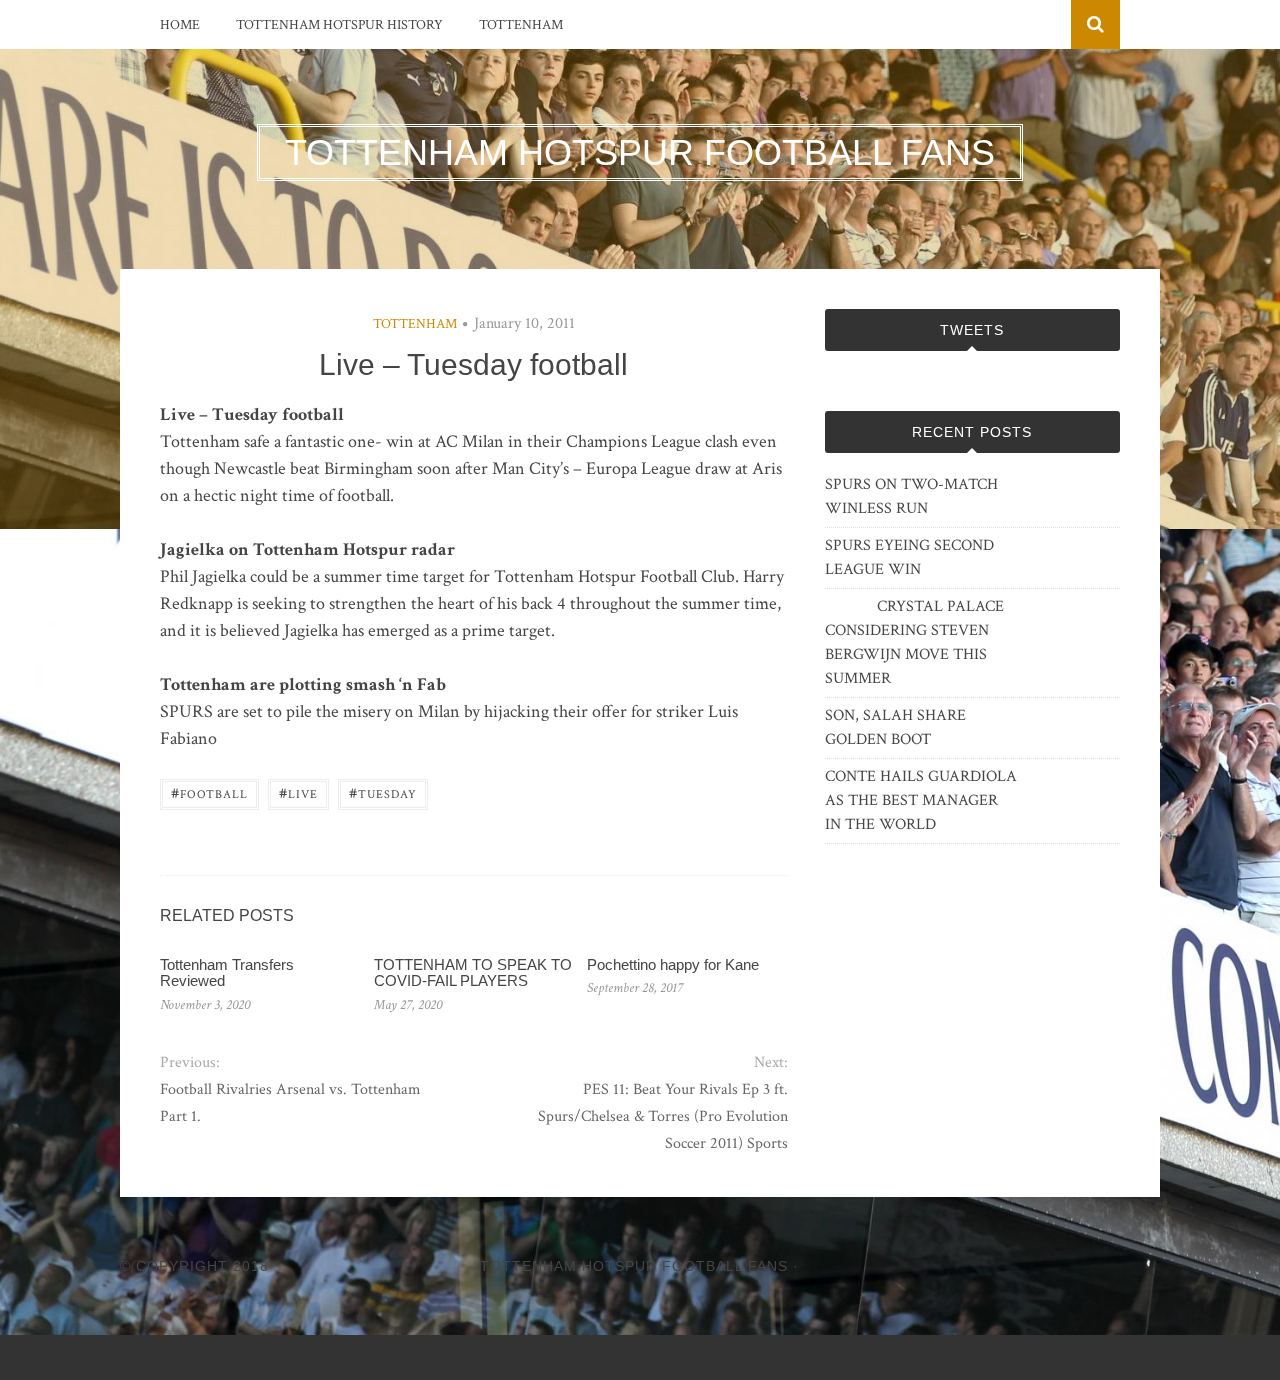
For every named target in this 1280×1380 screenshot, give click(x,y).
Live (298, 792)
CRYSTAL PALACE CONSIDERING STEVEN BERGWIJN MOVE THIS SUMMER (914, 642)
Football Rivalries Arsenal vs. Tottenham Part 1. (290, 1103)
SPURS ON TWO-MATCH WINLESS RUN (911, 496)
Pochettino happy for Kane (673, 964)
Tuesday (383, 792)
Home (180, 25)
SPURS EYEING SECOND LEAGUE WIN (909, 557)
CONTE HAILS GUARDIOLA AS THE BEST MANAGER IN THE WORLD (921, 800)
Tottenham (521, 25)
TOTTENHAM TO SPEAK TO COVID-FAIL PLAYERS (473, 973)
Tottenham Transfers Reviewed (227, 973)
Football (209, 792)
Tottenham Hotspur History (339, 25)
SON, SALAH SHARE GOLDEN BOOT (895, 727)
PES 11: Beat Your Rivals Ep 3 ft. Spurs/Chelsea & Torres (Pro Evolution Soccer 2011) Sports (662, 1116)
